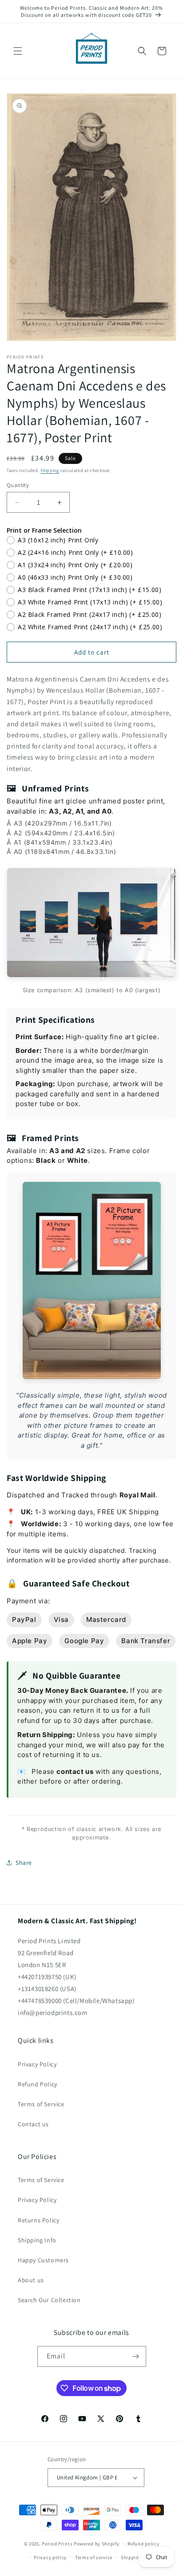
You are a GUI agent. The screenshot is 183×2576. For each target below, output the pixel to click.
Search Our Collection (49, 2300)
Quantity (18, 485)
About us (31, 2280)
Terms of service (94, 2557)
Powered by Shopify (97, 2544)
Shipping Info (37, 2240)
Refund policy (143, 2544)
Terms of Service (41, 2104)
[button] (18, 51)
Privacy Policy (37, 2064)
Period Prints (57, 2544)
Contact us (33, 2124)
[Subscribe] (136, 2356)
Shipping (50, 470)
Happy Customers (43, 2260)
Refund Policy (38, 2084)
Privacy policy (50, 2557)
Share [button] (24, 1863)
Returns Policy (38, 2220)
